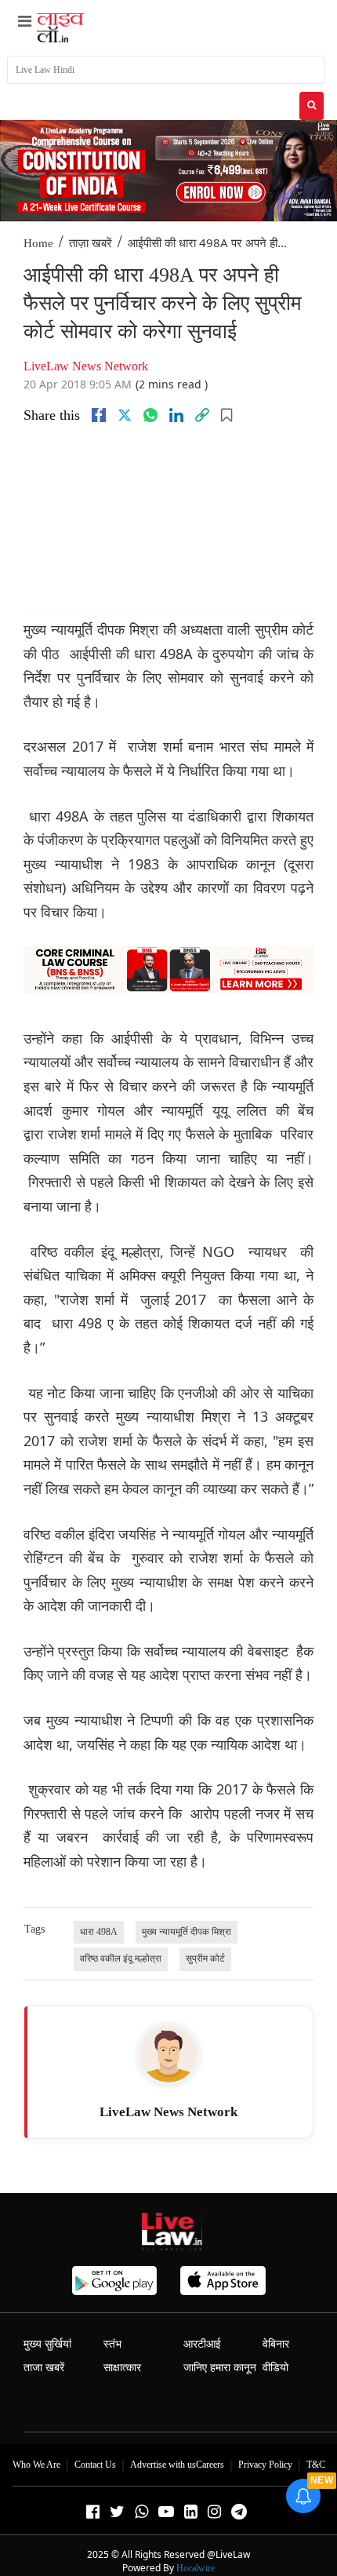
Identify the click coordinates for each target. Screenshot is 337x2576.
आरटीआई (202, 2344)
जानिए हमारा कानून (220, 2368)
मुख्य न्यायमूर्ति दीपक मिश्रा (187, 1932)
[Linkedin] (176, 415)
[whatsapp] (150, 415)
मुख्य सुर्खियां (47, 2344)
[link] (202, 415)
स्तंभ (112, 2344)
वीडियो (275, 2368)
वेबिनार (276, 2344)
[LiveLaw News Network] (168, 2053)
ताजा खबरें (44, 2368)
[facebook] (99, 415)
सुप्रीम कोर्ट (205, 1958)
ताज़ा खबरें (91, 243)
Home (38, 243)
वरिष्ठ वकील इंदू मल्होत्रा (121, 1958)
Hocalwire (196, 2568)
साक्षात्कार (122, 2368)
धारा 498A (99, 1932)
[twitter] (125, 415)
